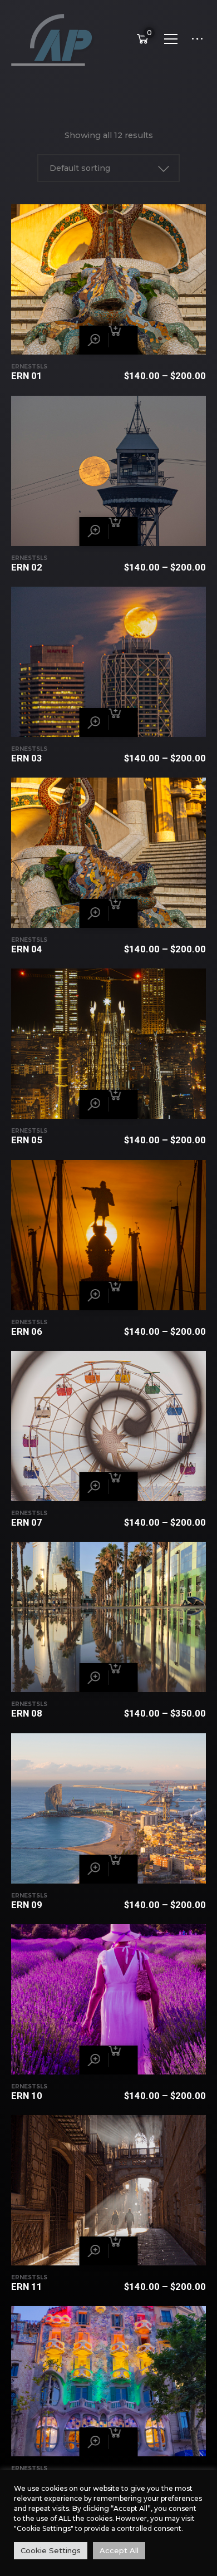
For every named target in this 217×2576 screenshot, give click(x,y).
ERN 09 (27, 1905)
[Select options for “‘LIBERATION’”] (124, 340)
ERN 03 (27, 758)
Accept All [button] (119, 2550)
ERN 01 (27, 376)
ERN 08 (27, 1713)
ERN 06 (27, 1331)
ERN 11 (27, 2287)
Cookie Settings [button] (51, 2550)
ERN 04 (27, 949)
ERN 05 (27, 1140)
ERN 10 (27, 2096)
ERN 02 (27, 567)
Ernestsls (29, 367)
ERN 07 (27, 1522)
